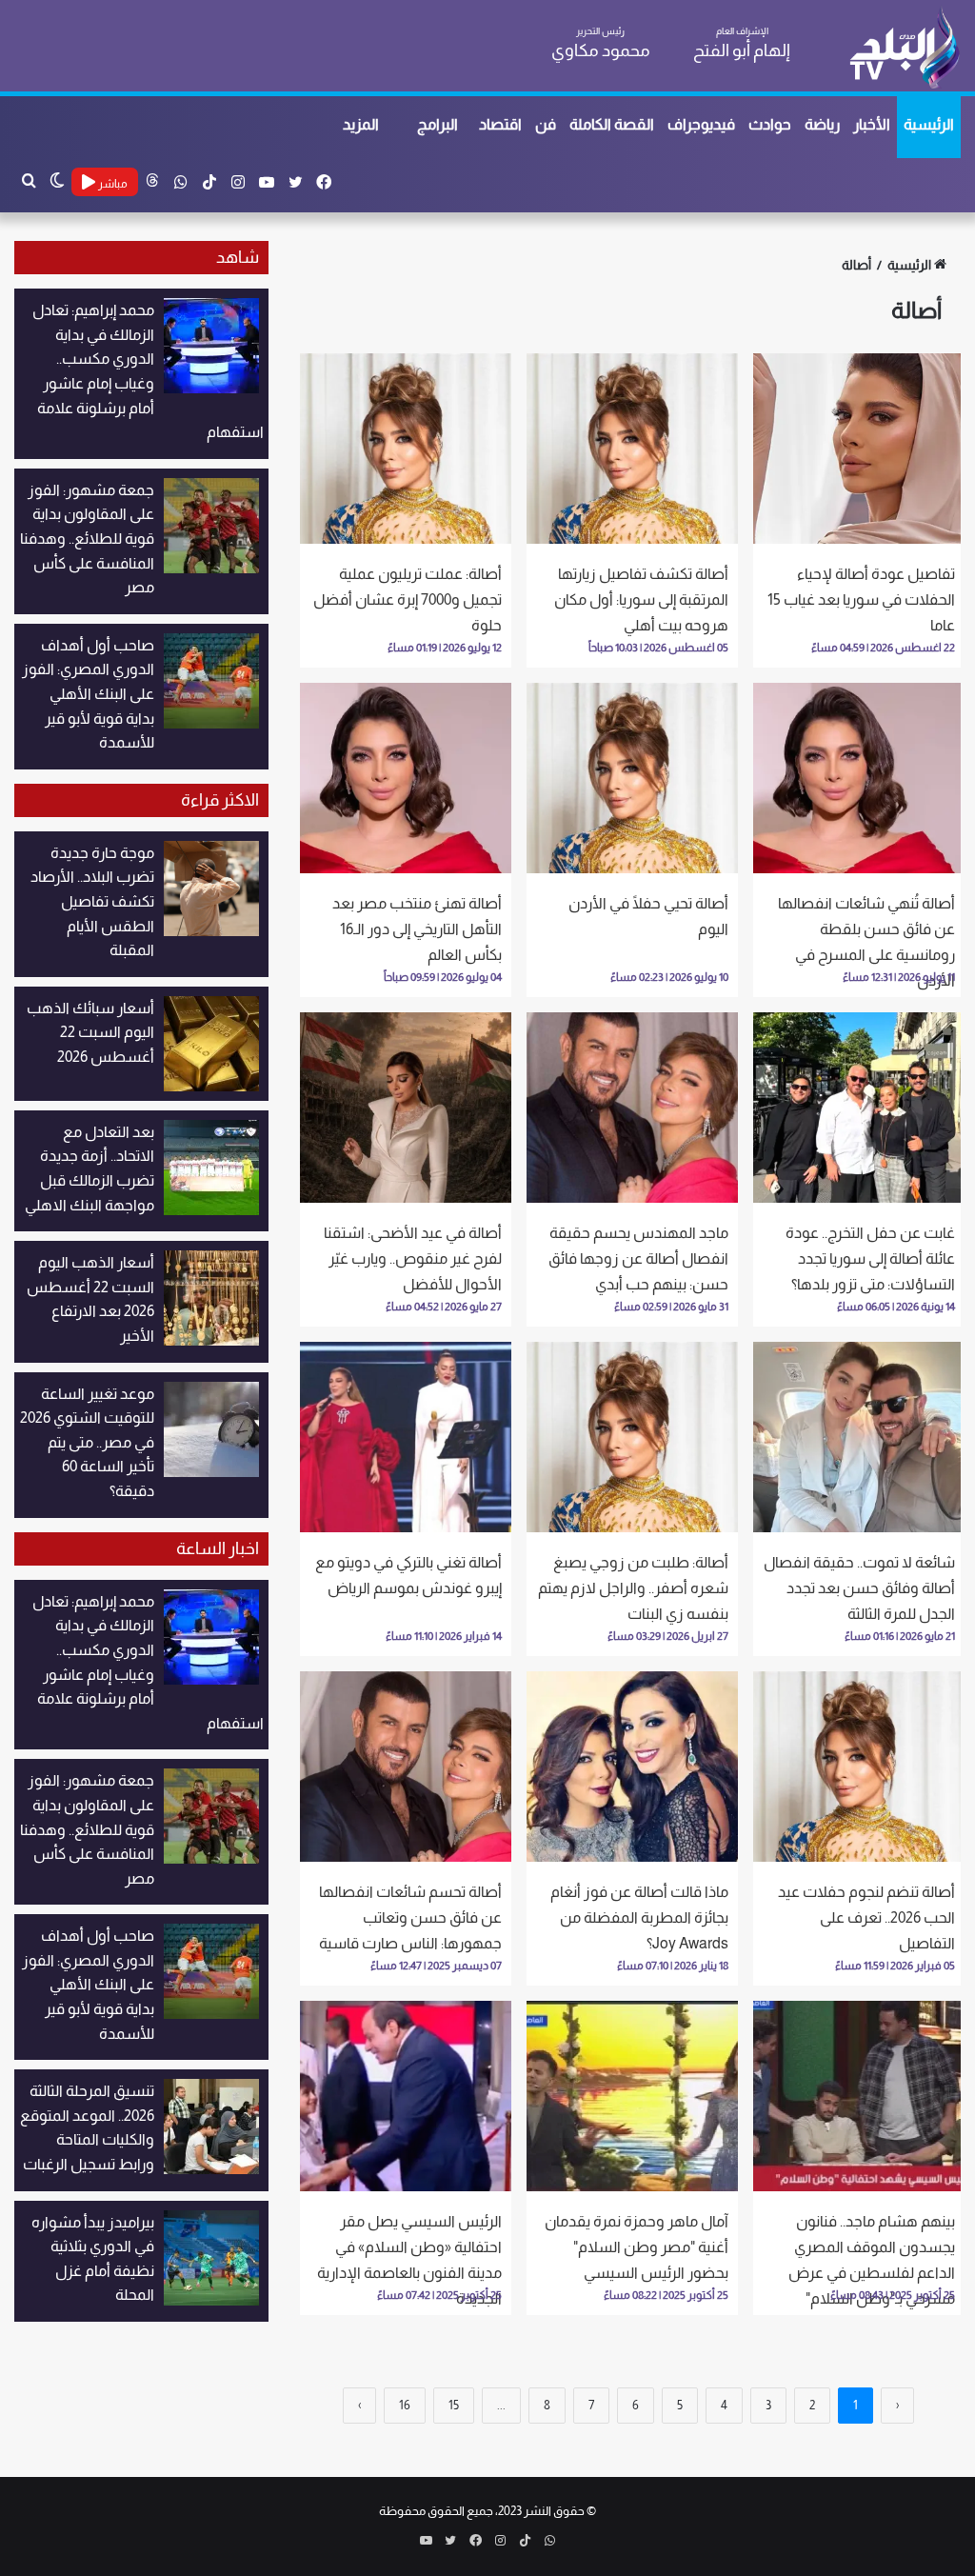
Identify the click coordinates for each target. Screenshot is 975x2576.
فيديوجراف (701, 124)
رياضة (822, 124)
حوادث (770, 124)
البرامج (438, 124)
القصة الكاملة (612, 124)
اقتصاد (500, 124)
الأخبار (872, 124)
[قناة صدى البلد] (904, 48)
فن (546, 124)
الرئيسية (929, 124)
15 (454, 2405)
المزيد (361, 124)
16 (405, 2405)
